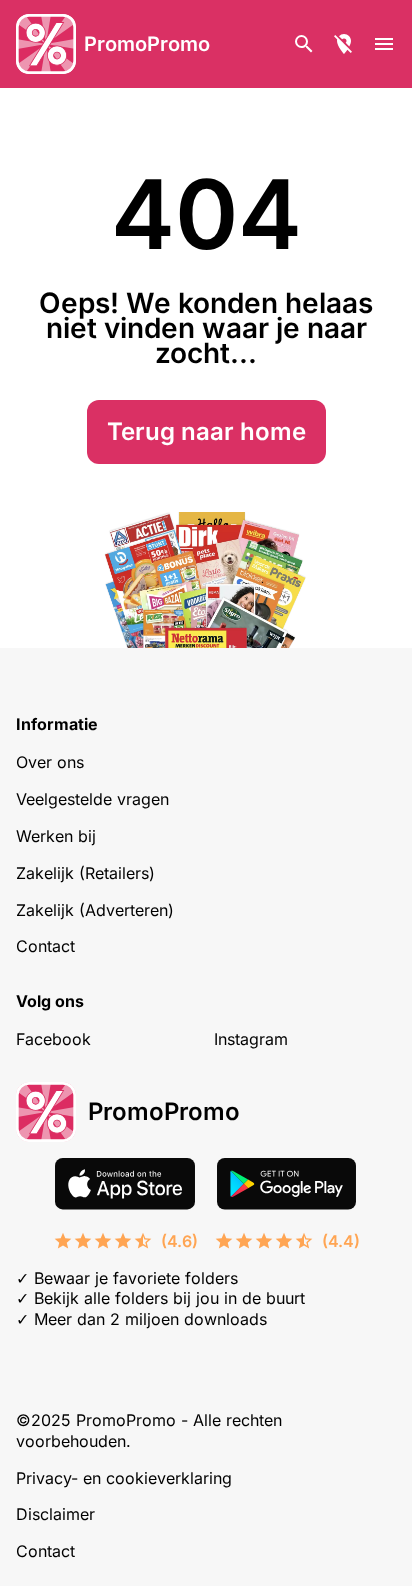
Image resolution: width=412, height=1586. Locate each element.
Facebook (53, 1039)
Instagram (251, 1039)
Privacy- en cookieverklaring (124, 1478)
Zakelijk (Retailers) (85, 873)
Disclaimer (55, 1514)
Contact (45, 946)
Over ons (50, 762)
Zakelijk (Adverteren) (95, 910)
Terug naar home (206, 431)
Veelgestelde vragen (92, 799)
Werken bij (56, 836)
